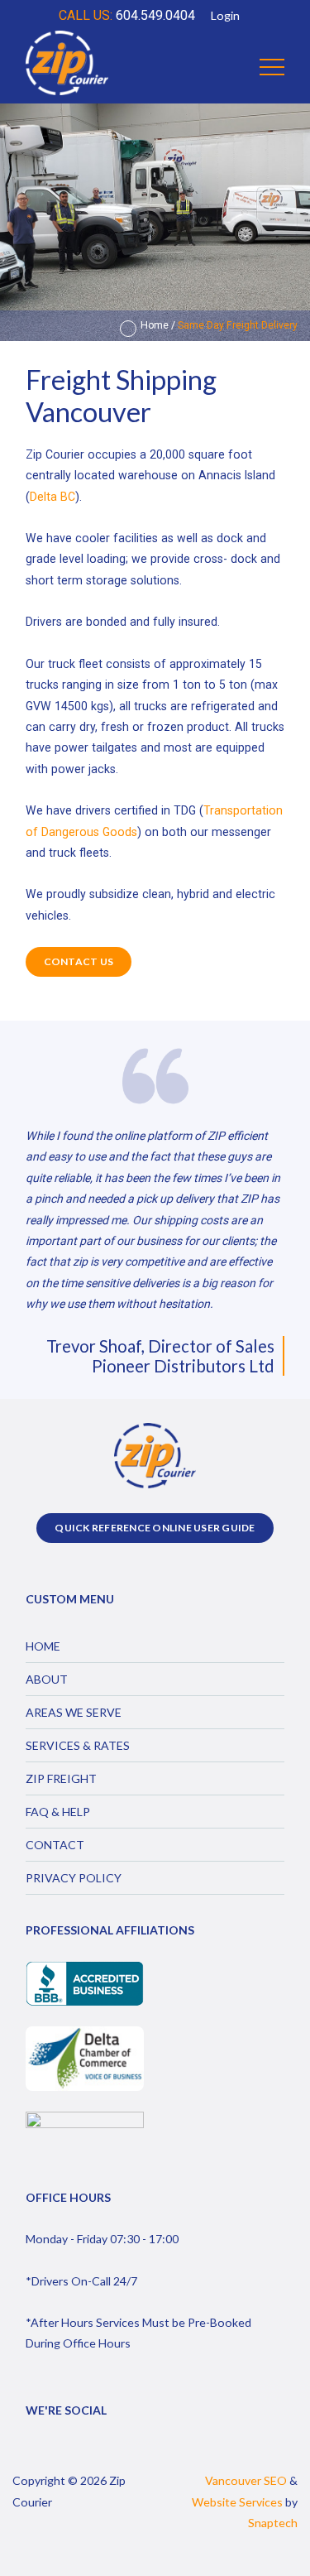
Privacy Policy (74, 1878)
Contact (55, 1845)
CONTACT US (79, 961)
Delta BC (52, 497)
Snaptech (273, 2523)
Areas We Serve (74, 1712)
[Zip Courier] (67, 67)
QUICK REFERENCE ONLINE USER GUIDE (155, 1528)
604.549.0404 (127, 15)
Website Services (237, 2502)
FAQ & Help (58, 1812)
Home (155, 325)
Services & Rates (78, 1745)
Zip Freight (61, 1778)
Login (225, 15)
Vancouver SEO (246, 2480)
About (47, 1679)
